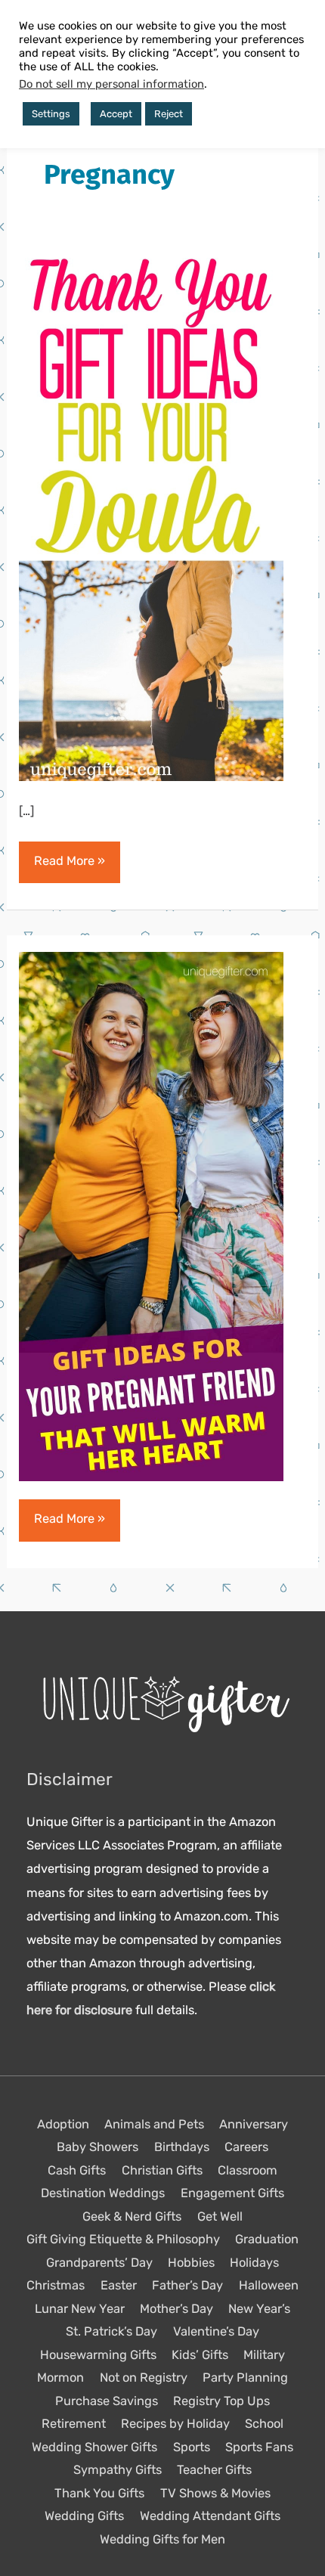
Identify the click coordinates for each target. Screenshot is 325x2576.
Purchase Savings (107, 2401)
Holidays (254, 2263)
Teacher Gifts (214, 2470)
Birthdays (182, 2147)
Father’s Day (187, 2285)
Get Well (220, 2216)
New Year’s (259, 2309)
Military (264, 2355)
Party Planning (245, 2378)
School (264, 2424)
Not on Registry (144, 2378)
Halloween (269, 2285)
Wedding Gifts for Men (162, 2539)
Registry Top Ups (221, 2401)
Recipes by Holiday (175, 2424)
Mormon (60, 2378)
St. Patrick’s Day (111, 2331)
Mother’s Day (176, 2309)
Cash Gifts (77, 2170)
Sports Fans (259, 2447)
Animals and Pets (154, 2124)
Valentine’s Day (216, 2331)
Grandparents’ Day (99, 2263)
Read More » (69, 868)
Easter (119, 2285)
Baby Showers (97, 2147)
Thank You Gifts (99, 2493)
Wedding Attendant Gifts (210, 2516)
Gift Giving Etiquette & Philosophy (123, 2239)
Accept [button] (116, 114)
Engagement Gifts (232, 2193)
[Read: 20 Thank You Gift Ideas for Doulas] (151, 515)
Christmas (56, 2285)
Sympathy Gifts (118, 2470)
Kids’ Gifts (200, 2355)
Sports (192, 2447)
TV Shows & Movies (215, 2493)
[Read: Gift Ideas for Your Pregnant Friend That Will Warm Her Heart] (151, 1215)
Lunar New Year (80, 2309)
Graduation (267, 2239)
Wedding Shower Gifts (94, 2447)
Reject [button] (169, 114)
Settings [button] (51, 114)
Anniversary (254, 2124)
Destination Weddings (103, 2193)
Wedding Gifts (84, 2516)
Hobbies (191, 2263)
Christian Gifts (162, 2170)
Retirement (74, 2424)
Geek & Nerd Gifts (132, 2216)
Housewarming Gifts (98, 2355)
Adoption (63, 2124)
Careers (246, 2147)
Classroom (248, 2170)
